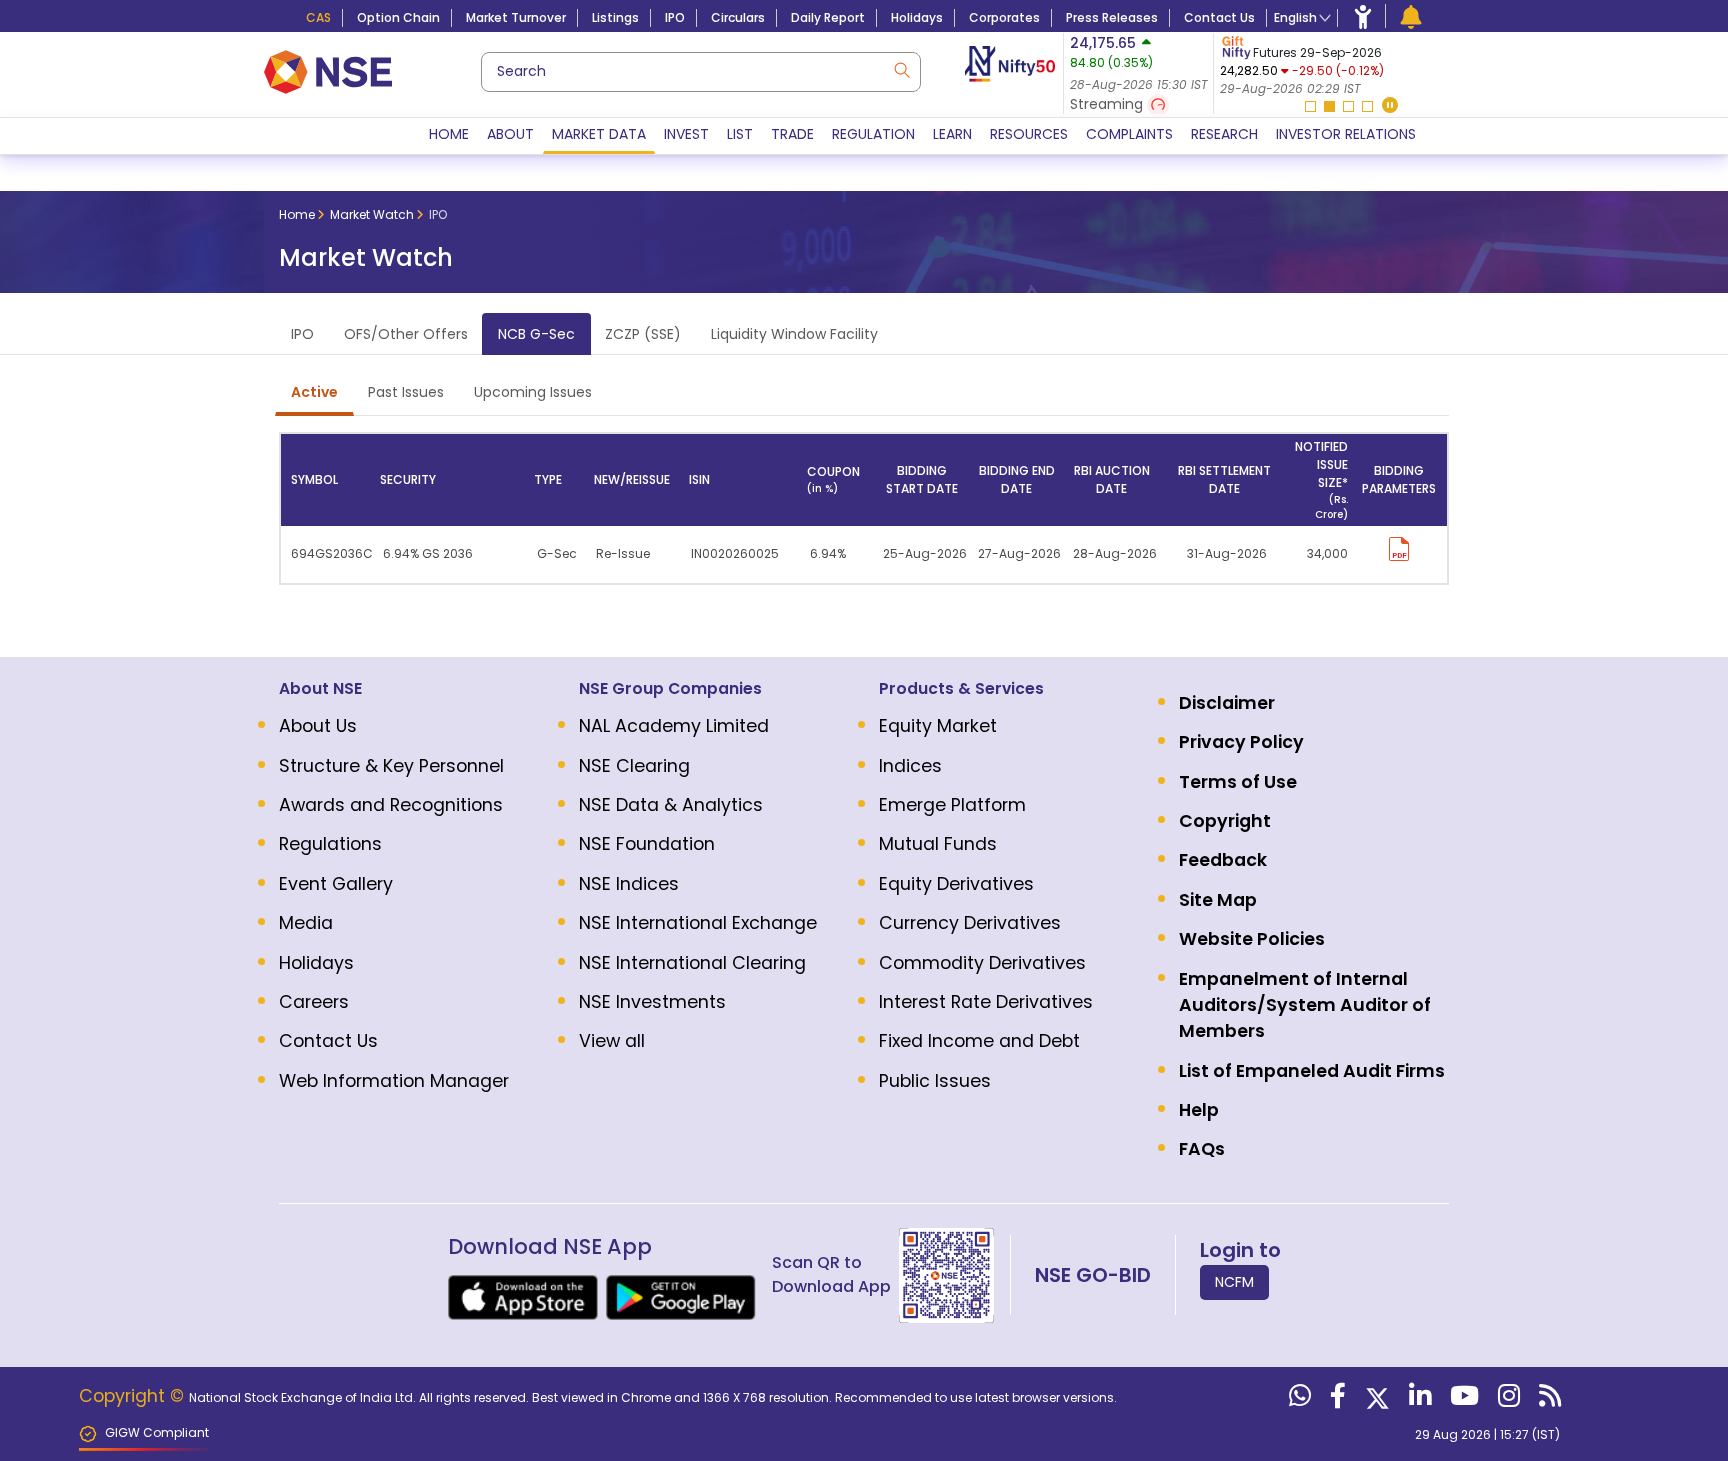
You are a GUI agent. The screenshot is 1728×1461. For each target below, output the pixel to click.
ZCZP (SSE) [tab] (643, 334)
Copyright (1225, 821)
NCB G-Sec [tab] (536, 334)
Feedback (1223, 860)
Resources (1029, 134)
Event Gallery (336, 884)
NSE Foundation (647, 844)
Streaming (1108, 104)
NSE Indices (629, 884)
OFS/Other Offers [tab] (406, 334)
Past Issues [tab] (406, 392)
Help (1199, 1110)
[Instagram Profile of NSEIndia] (1506, 1400)
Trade (792, 134)
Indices (910, 766)
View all (612, 1041)
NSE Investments (652, 1002)
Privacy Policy (1241, 742)
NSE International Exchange (698, 923)
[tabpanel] (1337, 65)
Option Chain (398, 17)
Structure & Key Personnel (391, 766)
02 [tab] (1329, 106)
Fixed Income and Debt (979, 1041)
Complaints (1129, 134)
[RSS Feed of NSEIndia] (1547, 1400)
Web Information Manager (394, 1081)
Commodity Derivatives (982, 963)
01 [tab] (1310, 106)
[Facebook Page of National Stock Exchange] (1335, 1400)
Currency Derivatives (970, 923)
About (510, 134)
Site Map (1218, 900)
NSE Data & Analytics (671, 805)
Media (306, 923)
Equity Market (938, 726)
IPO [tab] (302, 334)
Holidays (917, 17)
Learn (952, 134)
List (740, 134)
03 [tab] (1348, 106)
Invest (686, 134)
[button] (1390, 106)
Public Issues (935, 1081)
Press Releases (1112, 17)
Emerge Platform (952, 805)
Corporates (1004, 17)
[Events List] (1411, 16)
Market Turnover (516, 17)
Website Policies (1252, 939)
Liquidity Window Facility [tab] (794, 334)
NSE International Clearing (692, 963)
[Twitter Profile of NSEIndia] (1375, 1400)
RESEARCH (1224, 134)
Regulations (330, 844)
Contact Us (1219, 17)
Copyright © (134, 1396)
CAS (318, 17)
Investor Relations (1346, 134)
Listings (615, 17)
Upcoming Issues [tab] (533, 392)
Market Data (599, 134)
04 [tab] (1367, 106)
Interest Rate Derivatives (986, 1002)
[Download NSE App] (523, 1297)
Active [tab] (314, 392)
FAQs (1202, 1149)
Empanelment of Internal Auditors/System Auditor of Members (1305, 1005)
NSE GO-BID (1093, 1275)
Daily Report (828, 17)
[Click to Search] (901, 68)
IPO (675, 17)
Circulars (738, 17)
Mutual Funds (938, 844)
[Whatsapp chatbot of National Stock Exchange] (1297, 1400)
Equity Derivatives (956, 884)
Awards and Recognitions (391, 805)
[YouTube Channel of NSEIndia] (1462, 1400)
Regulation (873, 134)
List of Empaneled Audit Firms (1312, 1071)
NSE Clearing (634, 766)
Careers (314, 1002)
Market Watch (372, 214)
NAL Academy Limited (674, 726)
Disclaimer (1227, 703)
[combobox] (701, 72)
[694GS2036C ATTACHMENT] (1399, 545)
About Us (318, 726)
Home (449, 134)
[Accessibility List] (1363, 16)
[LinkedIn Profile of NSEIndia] (1417, 1400)
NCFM (1234, 1282)
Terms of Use (1238, 782)
